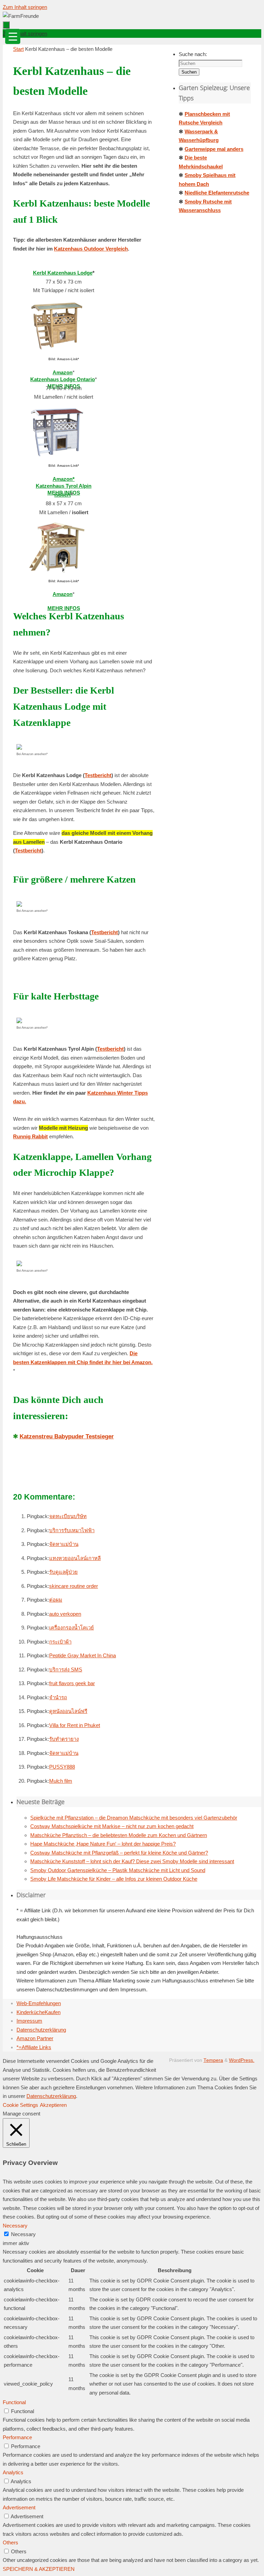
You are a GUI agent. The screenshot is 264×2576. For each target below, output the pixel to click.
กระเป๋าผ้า (60, 1642)
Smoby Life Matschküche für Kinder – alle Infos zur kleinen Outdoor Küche (114, 1879)
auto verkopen (65, 1614)
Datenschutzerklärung (41, 2030)
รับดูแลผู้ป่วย (63, 1572)
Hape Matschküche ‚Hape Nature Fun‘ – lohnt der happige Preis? (103, 1844)
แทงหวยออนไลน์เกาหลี (75, 1558)
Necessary (23, 2234)
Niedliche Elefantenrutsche (217, 193)
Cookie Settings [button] (20, 2105)
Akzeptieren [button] (53, 2105)
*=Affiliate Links (34, 2047)
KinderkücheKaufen (38, 2012)
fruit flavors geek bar (72, 1683)
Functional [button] (14, 2402)
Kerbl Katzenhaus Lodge (63, 273)
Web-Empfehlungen (39, 2003)
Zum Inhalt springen (25, 7)
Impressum (29, 2021)
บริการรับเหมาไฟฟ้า (72, 1530)
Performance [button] (17, 2437)
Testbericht (98, 775)
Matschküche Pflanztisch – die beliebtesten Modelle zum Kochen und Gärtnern (119, 1835)
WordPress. (242, 2060)
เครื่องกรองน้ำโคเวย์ (71, 1628)
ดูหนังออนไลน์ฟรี (68, 1711)
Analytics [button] (13, 2472)
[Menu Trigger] (13, 36)
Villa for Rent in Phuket (75, 1725)
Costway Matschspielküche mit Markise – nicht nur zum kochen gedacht (112, 1826)
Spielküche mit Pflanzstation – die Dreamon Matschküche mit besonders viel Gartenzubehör (134, 1818)
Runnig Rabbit (30, 1136)
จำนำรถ (58, 1697)
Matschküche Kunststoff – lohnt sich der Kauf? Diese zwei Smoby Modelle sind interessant (132, 1861)
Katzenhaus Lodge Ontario (63, 379)
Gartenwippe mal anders (214, 149)
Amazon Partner (35, 2038)
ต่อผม (56, 1600)
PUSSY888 (62, 1767)
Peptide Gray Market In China (82, 1655)
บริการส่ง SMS (66, 1670)
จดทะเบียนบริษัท (68, 1516)
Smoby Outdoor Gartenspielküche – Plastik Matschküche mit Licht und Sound (118, 1870)
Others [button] (10, 2542)
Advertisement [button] (19, 2507)
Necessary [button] (15, 2226)
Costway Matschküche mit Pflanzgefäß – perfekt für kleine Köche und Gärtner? (119, 1853)
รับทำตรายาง (64, 1739)
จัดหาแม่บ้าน (64, 1544)
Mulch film (61, 1781)
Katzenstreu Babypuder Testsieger (67, 1436)
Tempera (213, 2060)
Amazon (63, 594)
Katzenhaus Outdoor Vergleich (91, 249)
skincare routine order (74, 1586)
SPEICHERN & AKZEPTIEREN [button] (39, 2569)
